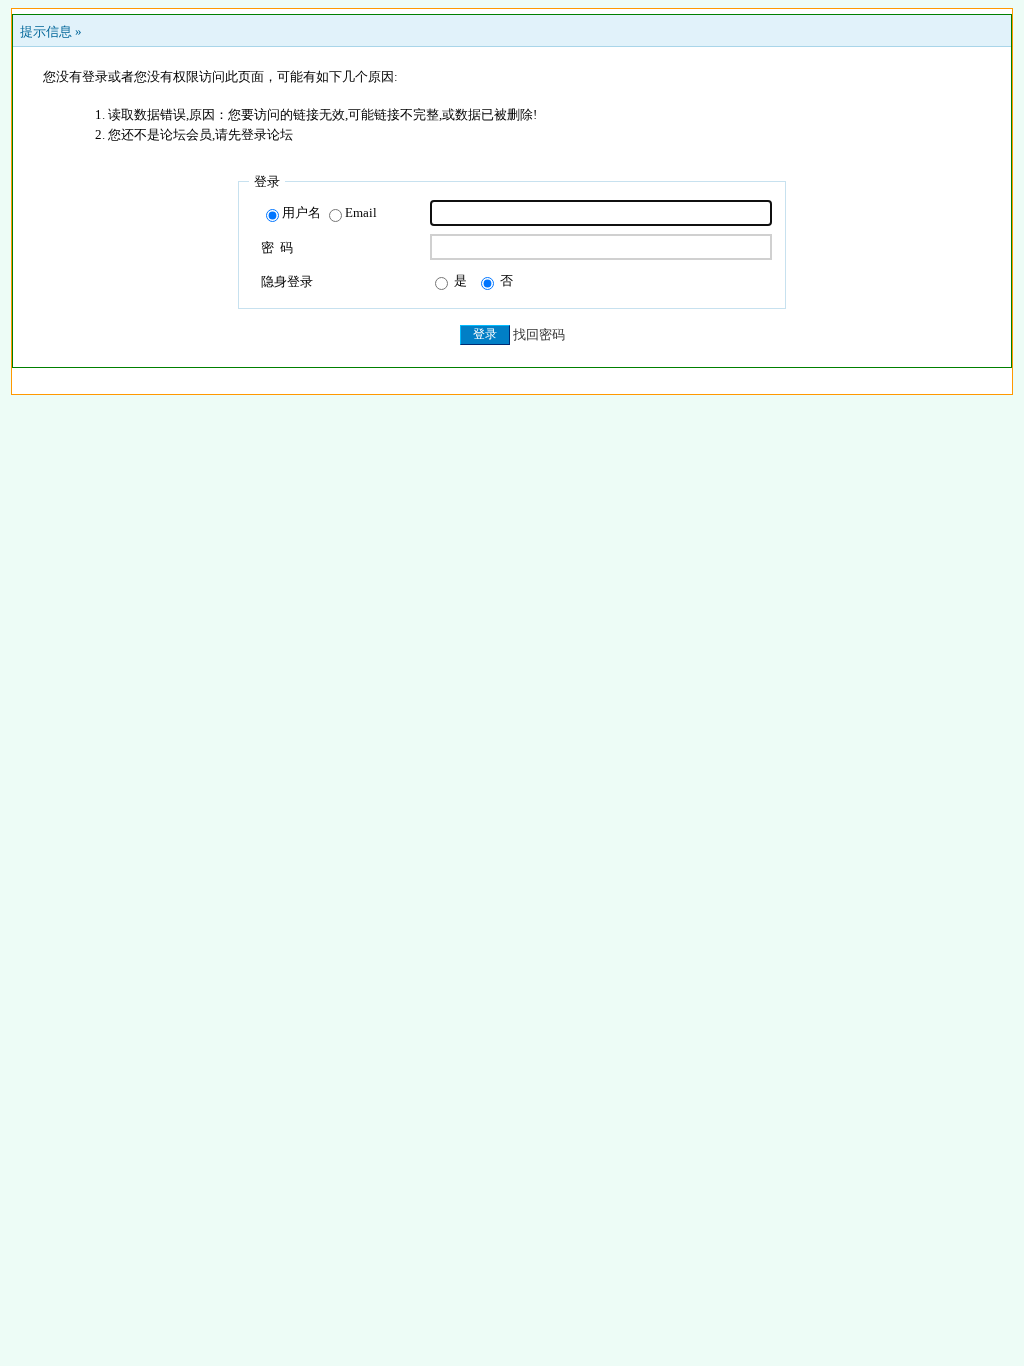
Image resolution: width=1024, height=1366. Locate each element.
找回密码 (539, 334)
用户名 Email (329, 212)
